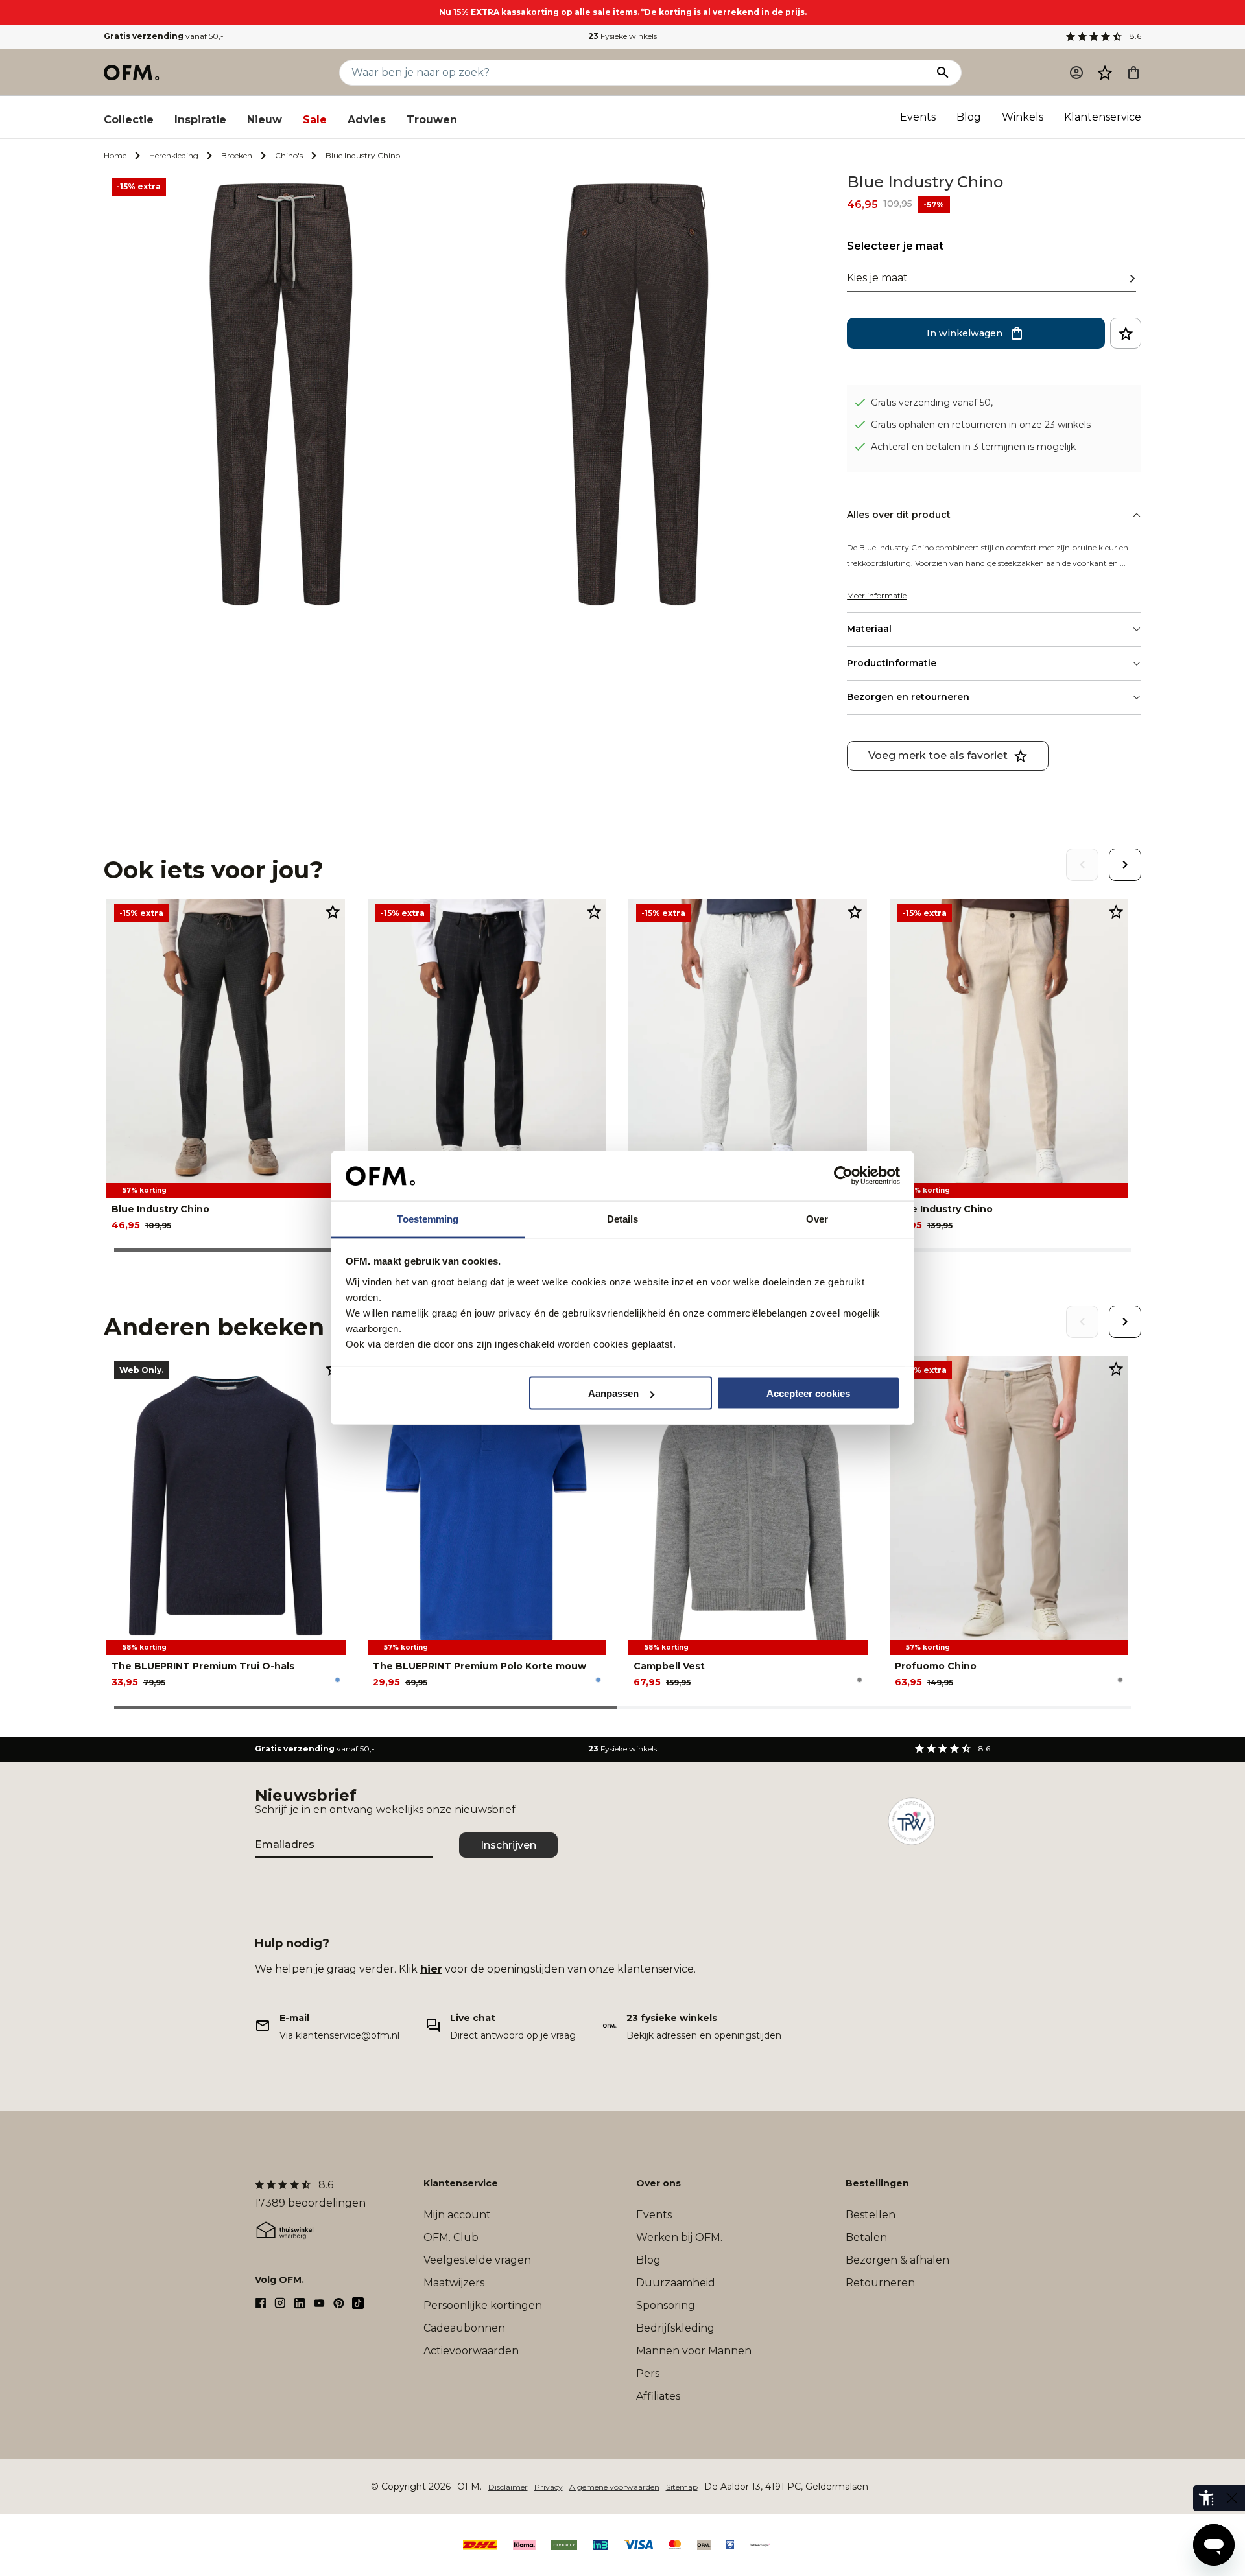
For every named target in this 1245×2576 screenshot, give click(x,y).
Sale (315, 120)
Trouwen (432, 120)
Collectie (129, 120)
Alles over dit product (899, 515)
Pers (648, 2373)
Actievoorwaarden (471, 2351)
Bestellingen (877, 2183)
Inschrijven (508, 1845)
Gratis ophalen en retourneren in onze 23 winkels (981, 425)
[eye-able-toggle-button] (1232, 2498)
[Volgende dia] (1125, 865)
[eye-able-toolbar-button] (1206, 2498)
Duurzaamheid (676, 2283)
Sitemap (682, 2487)
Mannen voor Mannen (694, 2351)
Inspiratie (200, 120)
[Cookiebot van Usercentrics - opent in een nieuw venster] (843, 1176)
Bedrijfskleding (675, 2328)
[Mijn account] (1076, 73)
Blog (969, 117)
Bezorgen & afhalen (897, 2260)
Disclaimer (508, 2487)
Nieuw (265, 120)
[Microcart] (1133, 73)
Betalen (866, 2237)
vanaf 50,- (164, 36)
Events (918, 117)
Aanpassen (613, 1393)
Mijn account (457, 2215)
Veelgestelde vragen (477, 2260)
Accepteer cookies (808, 1393)
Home (115, 155)
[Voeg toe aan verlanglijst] (1126, 333)
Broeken (237, 155)
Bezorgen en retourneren (908, 697)
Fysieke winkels (622, 36)
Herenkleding (174, 155)
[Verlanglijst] (1105, 73)
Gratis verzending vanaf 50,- (933, 403)
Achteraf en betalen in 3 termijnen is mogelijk (973, 447)
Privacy (549, 2487)
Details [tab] (623, 1218)
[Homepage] (132, 73)
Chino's (289, 155)
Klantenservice (1103, 117)
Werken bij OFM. (679, 2237)
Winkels (1023, 117)
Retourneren (880, 2283)
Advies (367, 120)
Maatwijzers (454, 2283)
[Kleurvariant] (338, 1680)
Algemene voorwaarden (614, 2487)
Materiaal (869, 629)
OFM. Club (451, 2237)
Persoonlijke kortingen (483, 2305)
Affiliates (658, 2396)
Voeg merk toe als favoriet (938, 755)
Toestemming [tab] (428, 1218)
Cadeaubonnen (464, 2328)
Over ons (658, 2183)
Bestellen (871, 2215)
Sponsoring (666, 2305)
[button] (1105, 73)
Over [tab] (817, 1218)
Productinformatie (892, 663)
